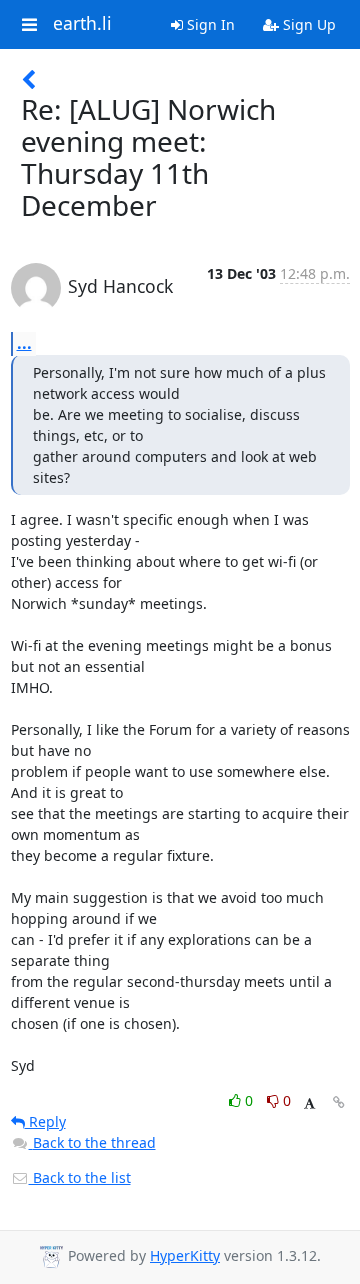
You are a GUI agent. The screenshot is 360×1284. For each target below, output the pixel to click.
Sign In (209, 24)
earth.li (82, 24)
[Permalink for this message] (339, 1102)
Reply (45, 1121)
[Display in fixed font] (309, 1103)
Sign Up (307, 24)
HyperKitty (185, 1255)
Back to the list (80, 1177)
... (24, 343)
